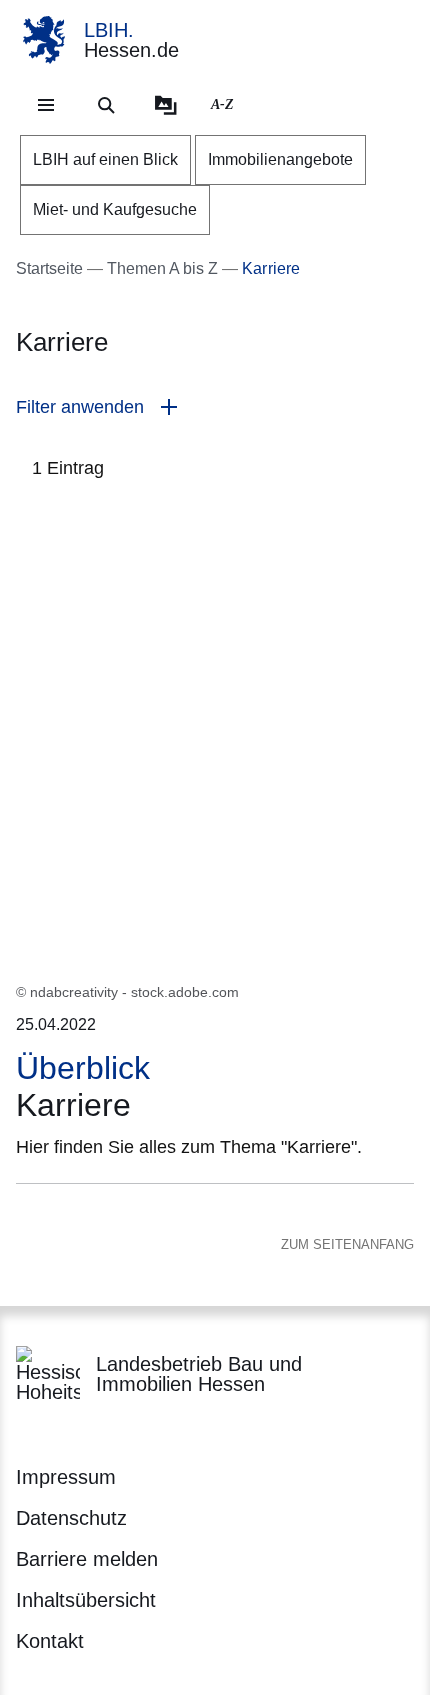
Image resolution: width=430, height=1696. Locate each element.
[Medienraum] (166, 105)
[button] (215, 407)
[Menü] (46, 105)
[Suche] (106, 105)
